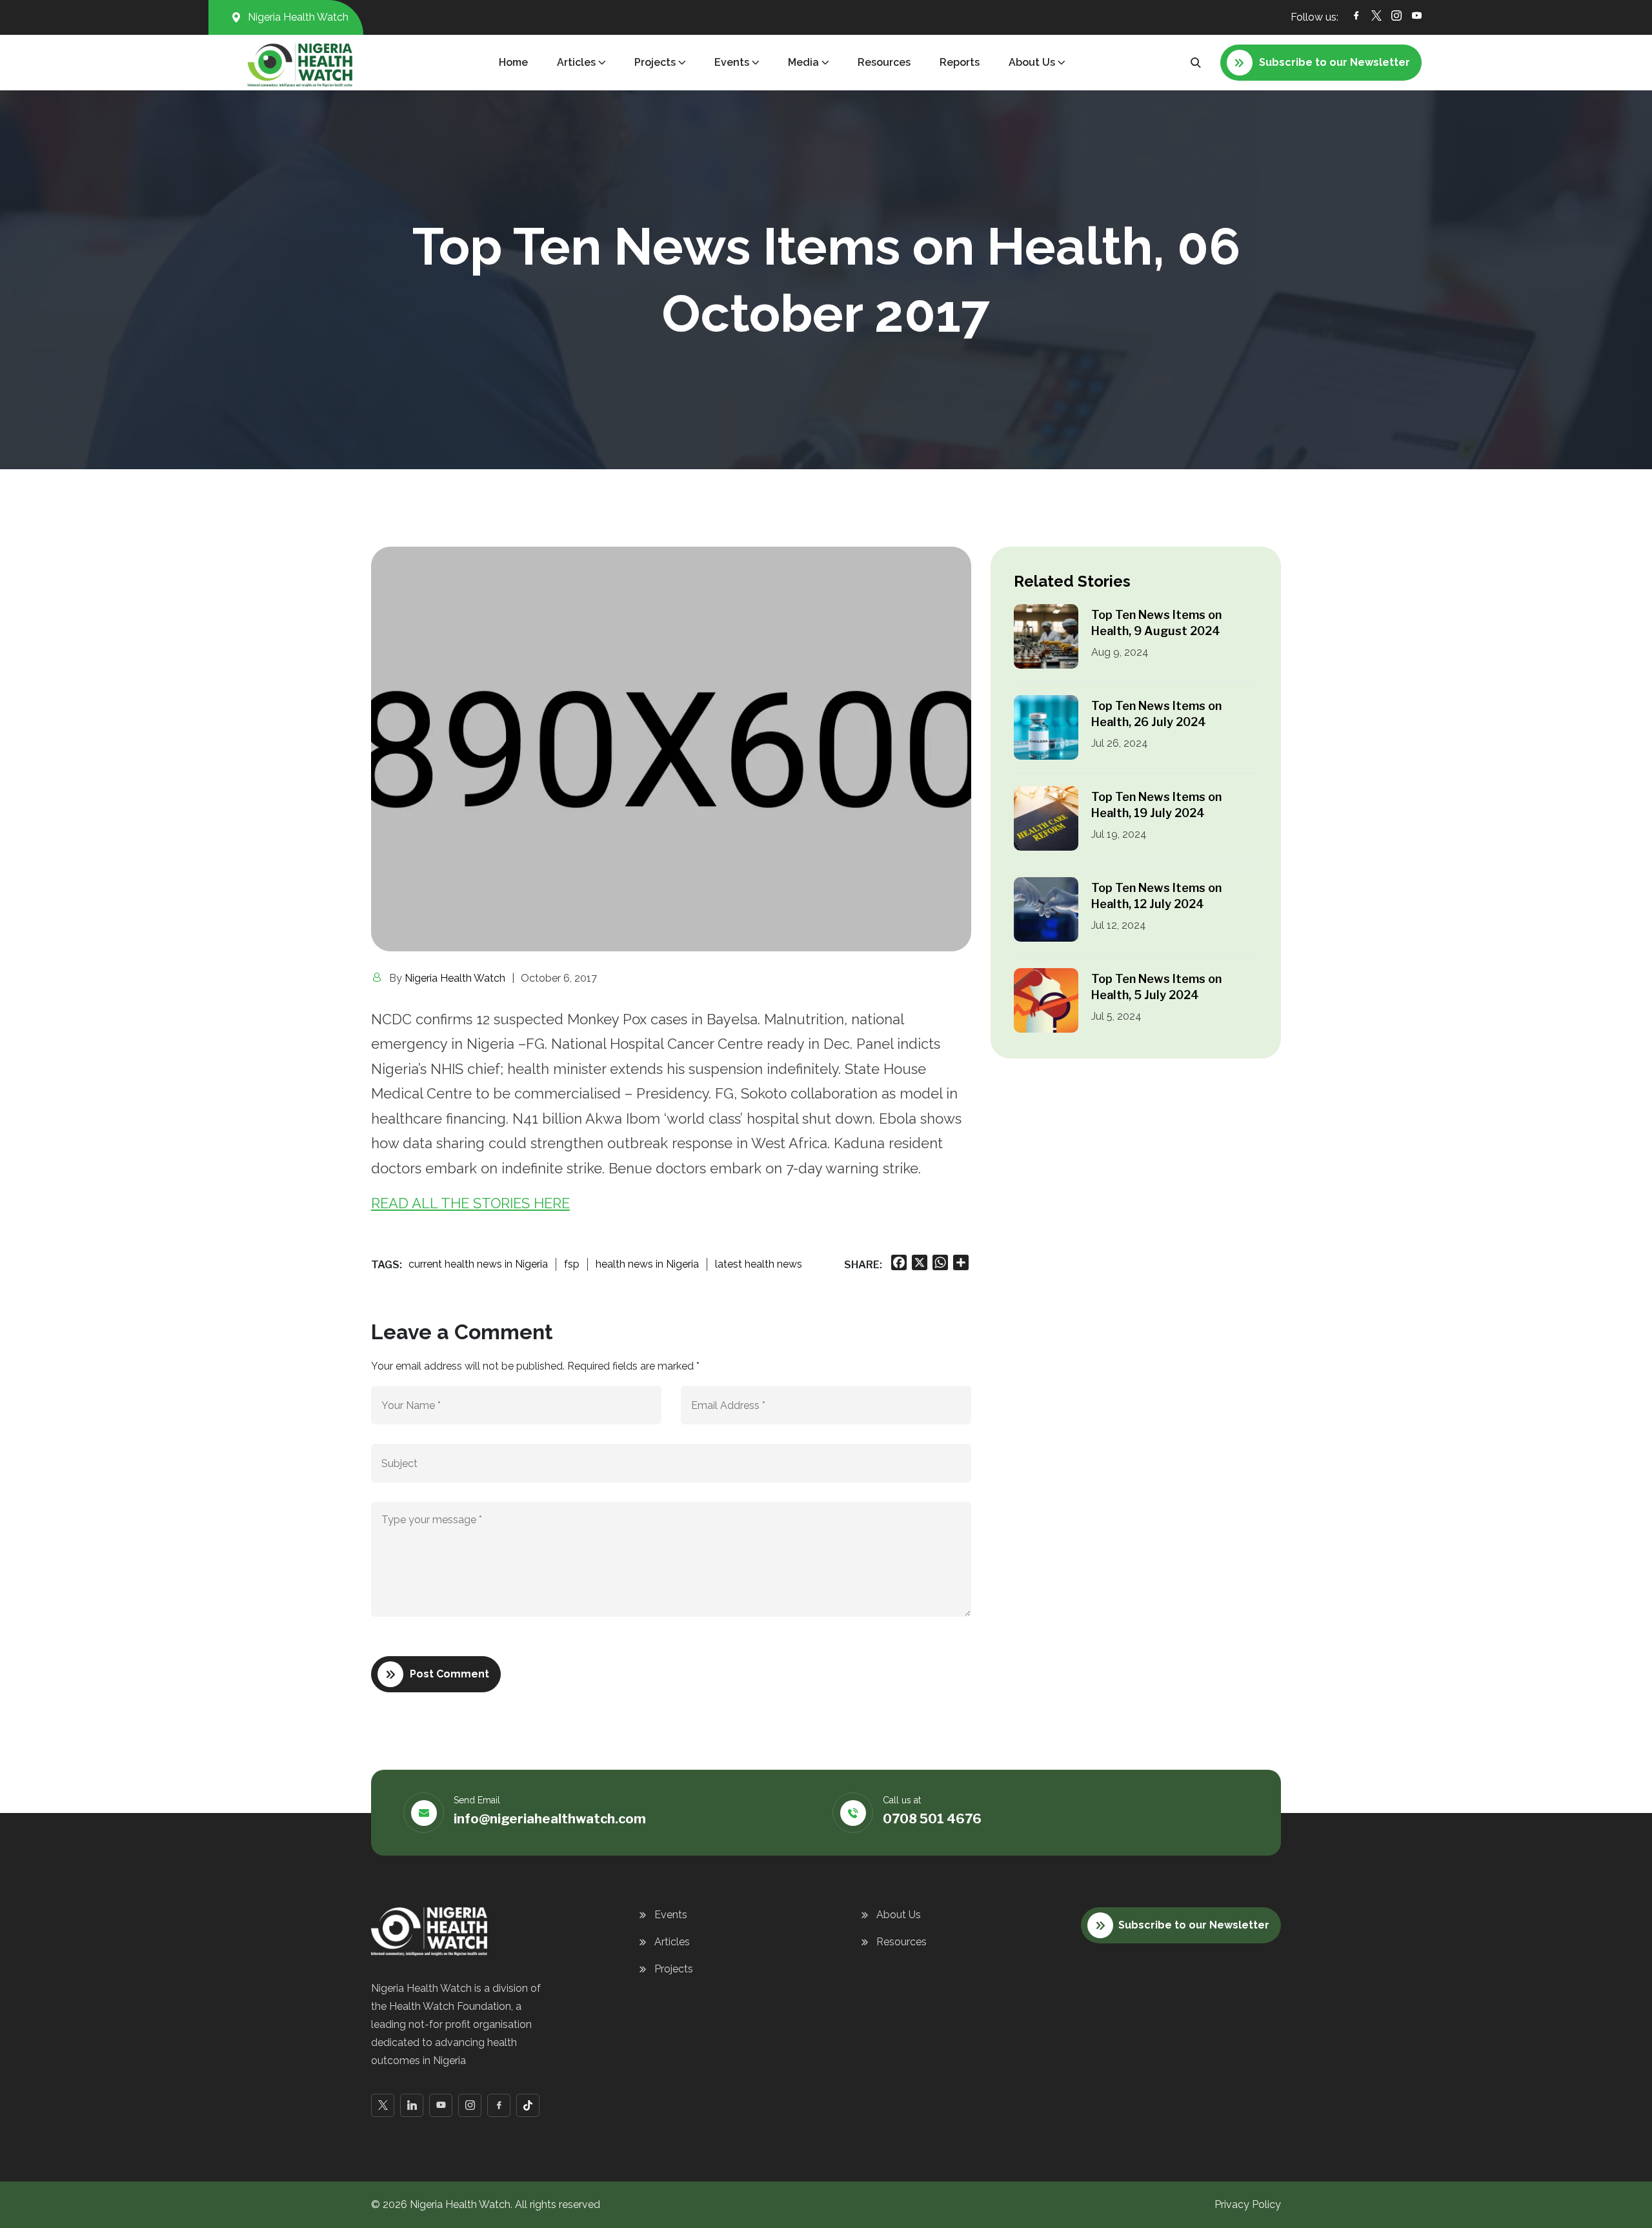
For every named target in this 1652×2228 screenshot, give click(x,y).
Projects (674, 1969)
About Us (899, 1915)
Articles (672, 1942)
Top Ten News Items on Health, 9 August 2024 (1156, 623)
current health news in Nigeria (478, 1264)
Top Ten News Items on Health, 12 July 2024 (1156, 896)
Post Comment (449, 1674)
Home (513, 62)
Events (671, 1915)
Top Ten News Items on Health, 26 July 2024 (1156, 714)
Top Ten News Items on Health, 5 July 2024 (1156, 987)
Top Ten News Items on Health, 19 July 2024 (1156, 805)
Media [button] (803, 62)
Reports (960, 62)
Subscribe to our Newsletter (1194, 1925)
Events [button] (732, 62)
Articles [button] (576, 62)
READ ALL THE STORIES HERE (470, 1203)
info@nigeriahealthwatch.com (550, 1819)
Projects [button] (655, 62)
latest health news (759, 1264)
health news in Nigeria (647, 1264)
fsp (572, 1264)
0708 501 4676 (932, 1819)
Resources (884, 62)
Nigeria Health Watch (455, 978)
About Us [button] (1032, 62)
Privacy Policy (1248, 2204)
